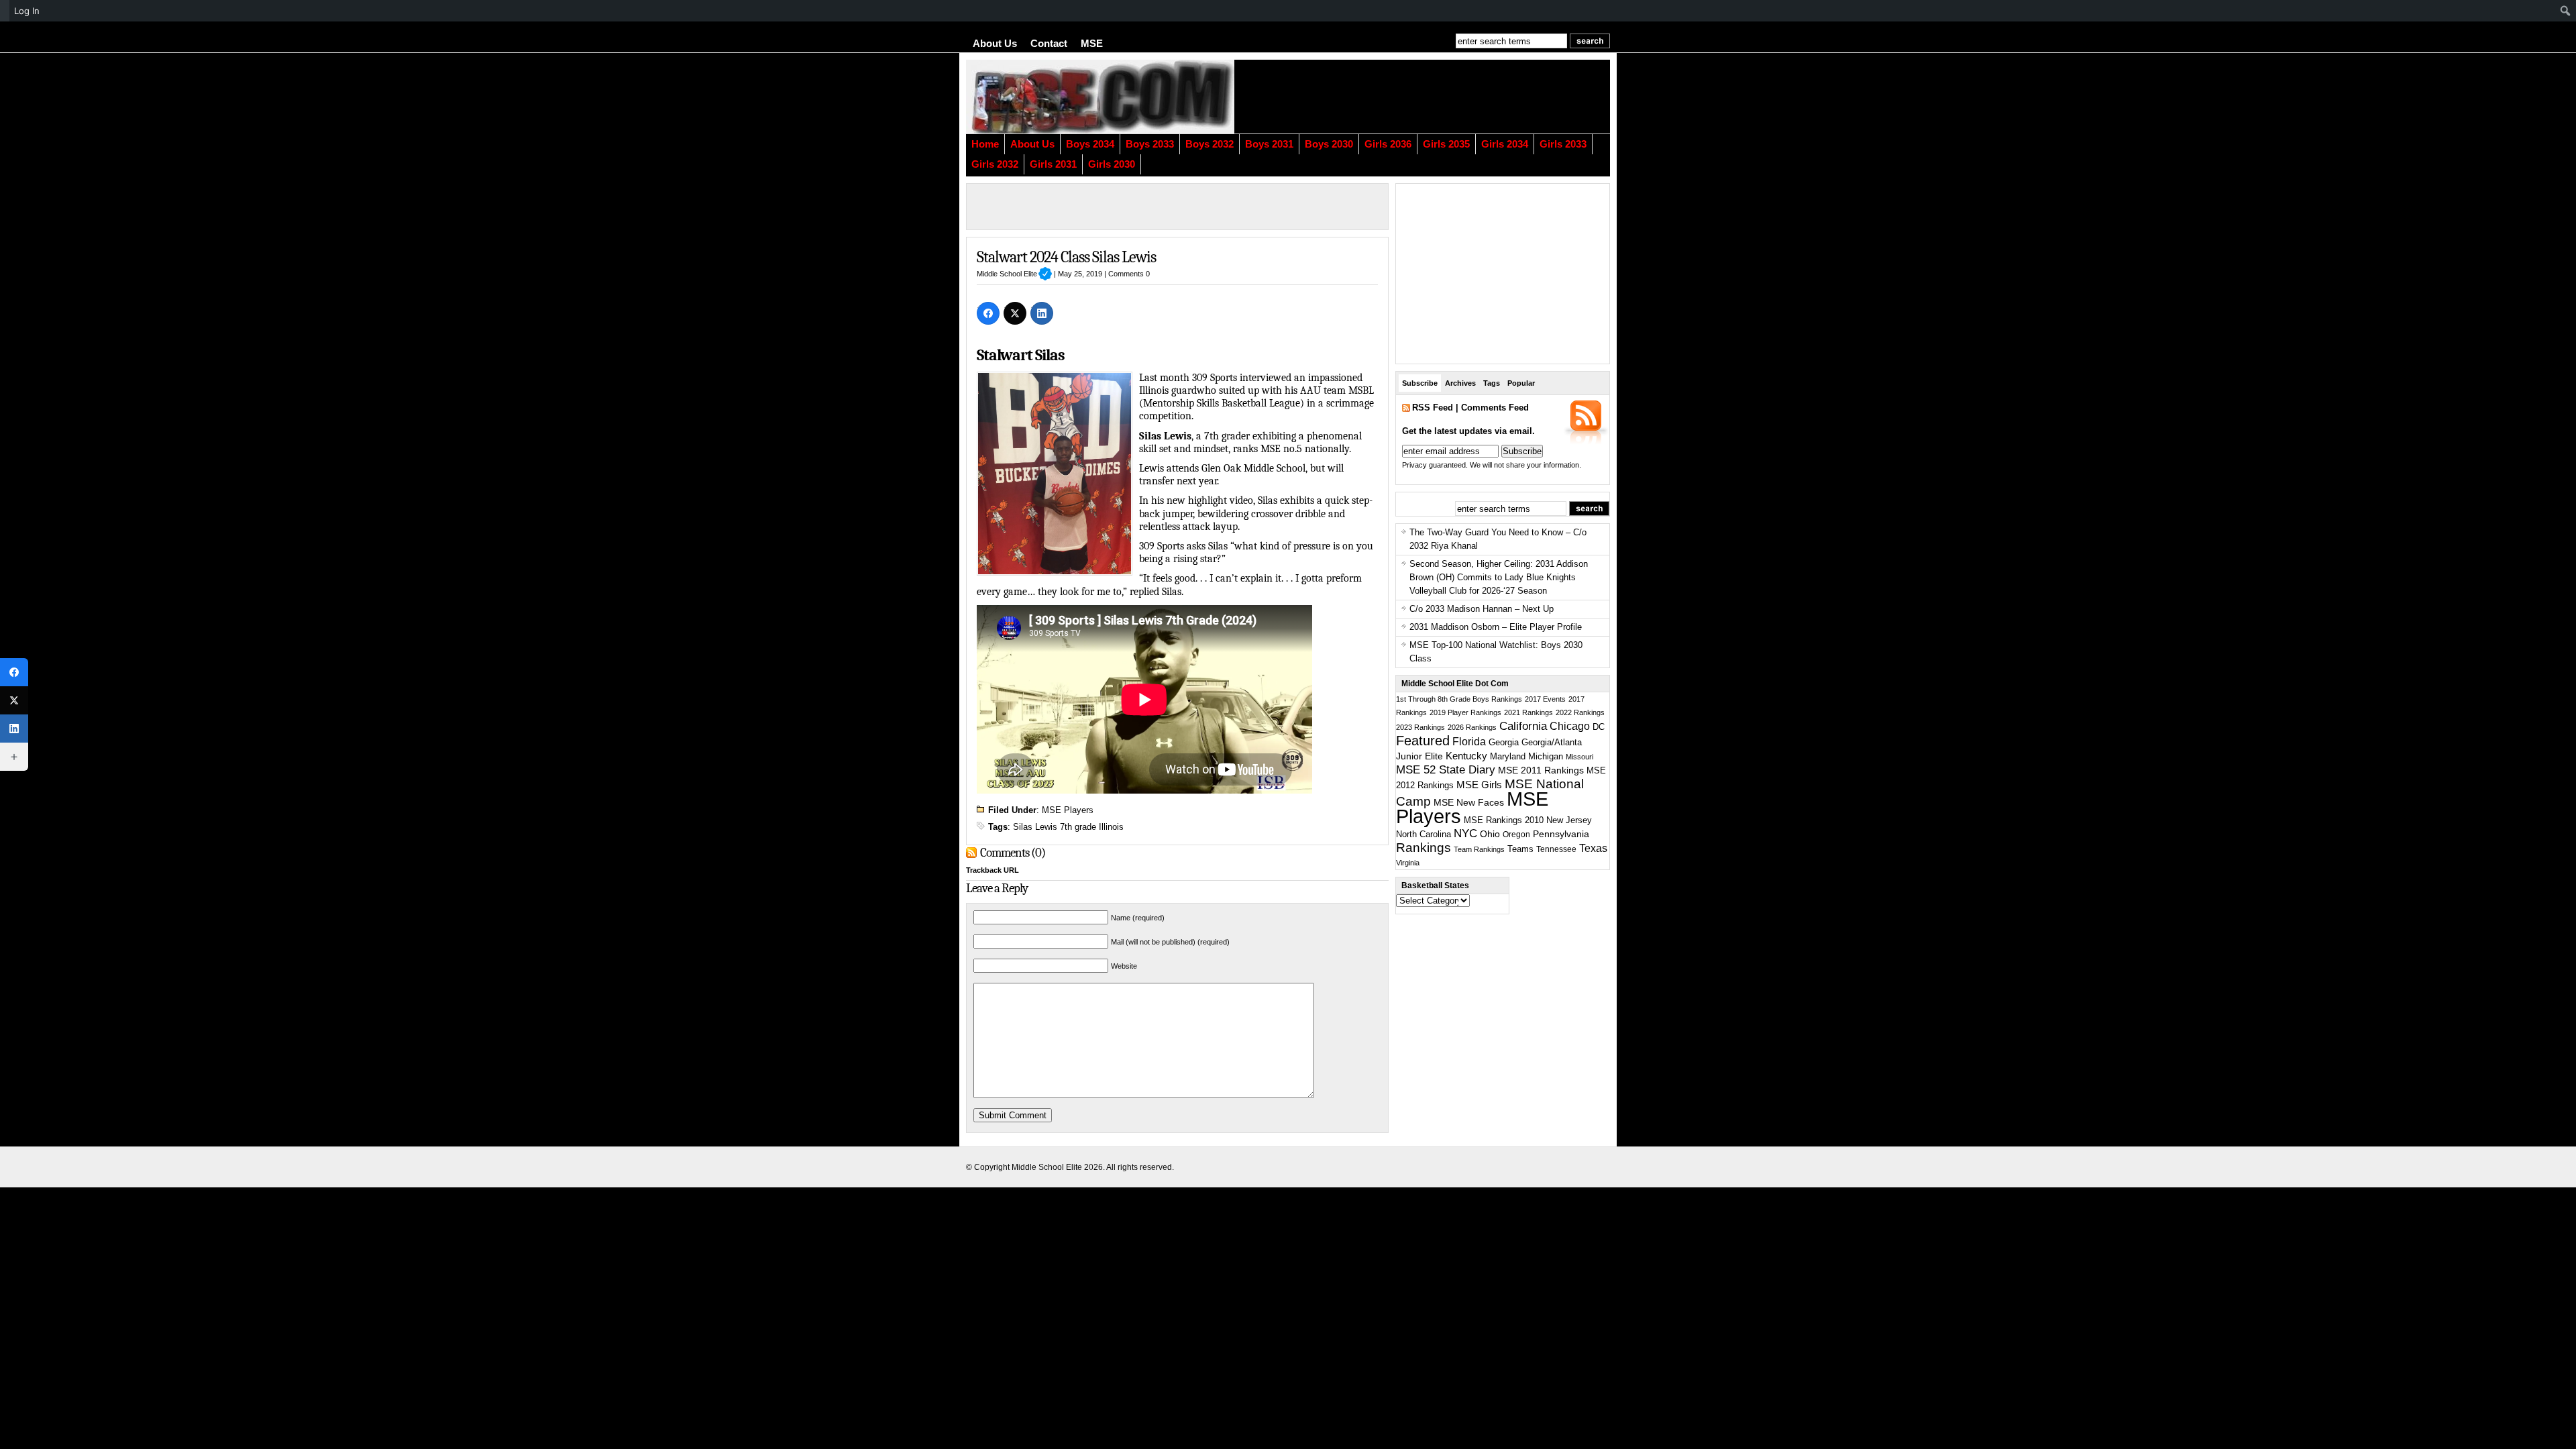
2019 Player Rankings (1465, 712)
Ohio (1490, 834)
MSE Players (1068, 810)
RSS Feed (1433, 408)
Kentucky (1466, 756)
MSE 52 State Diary (1446, 770)
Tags (1492, 383)
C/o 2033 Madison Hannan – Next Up (1482, 609)
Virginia (1408, 863)
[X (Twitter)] (1015, 313)
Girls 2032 (995, 164)
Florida (1469, 742)
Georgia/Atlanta (1552, 743)
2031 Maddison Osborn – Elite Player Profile (1496, 627)
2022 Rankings (1580, 712)
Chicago (1570, 726)
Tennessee (1556, 849)
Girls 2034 (1505, 144)
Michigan (1546, 757)
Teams (1520, 849)
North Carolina (1424, 834)
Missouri (1579, 757)
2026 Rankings (1472, 727)
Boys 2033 (1150, 144)
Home (985, 144)
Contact (1049, 44)
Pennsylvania (1561, 834)
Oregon (1516, 835)
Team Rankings (1479, 849)
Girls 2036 (1388, 144)
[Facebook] (988, 313)
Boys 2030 (1329, 144)
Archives (1460, 383)
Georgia (1504, 742)
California (1523, 726)
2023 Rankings (1420, 727)
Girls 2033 (1563, 144)
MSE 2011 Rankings (1541, 770)
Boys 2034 (1090, 144)
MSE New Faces (1469, 802)
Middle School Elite (1014, 274)
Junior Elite (1419, 756)
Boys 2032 (1210, 144)
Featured (1423, 741)
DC (1599, 727)
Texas (1593, 848)
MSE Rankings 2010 (1504, 820)
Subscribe (1420, 383)
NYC (1465, 834)
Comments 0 (1129, 274)
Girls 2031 (1053, 164)
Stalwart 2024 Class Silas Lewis (1066, 257)
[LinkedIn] (1042, 313)
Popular (1521, 383)
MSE (1092, 44)
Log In (27, 11)
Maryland (1508, 757)
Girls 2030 (1112, 164)
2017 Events (1545, 699)
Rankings (1424, 848)
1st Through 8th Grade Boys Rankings (1459, 699)
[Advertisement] (1446, 97)
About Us (995, 44)
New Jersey (1569, 820)
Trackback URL (992, 870)
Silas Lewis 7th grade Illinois (1068, 827)
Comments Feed (1495, 408)
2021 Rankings (1528, 712)
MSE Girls (1479, 785)
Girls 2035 (1446, 144)
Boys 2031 (1269, 144)
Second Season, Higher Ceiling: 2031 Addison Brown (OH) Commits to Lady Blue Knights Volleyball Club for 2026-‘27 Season (1499, 577)
